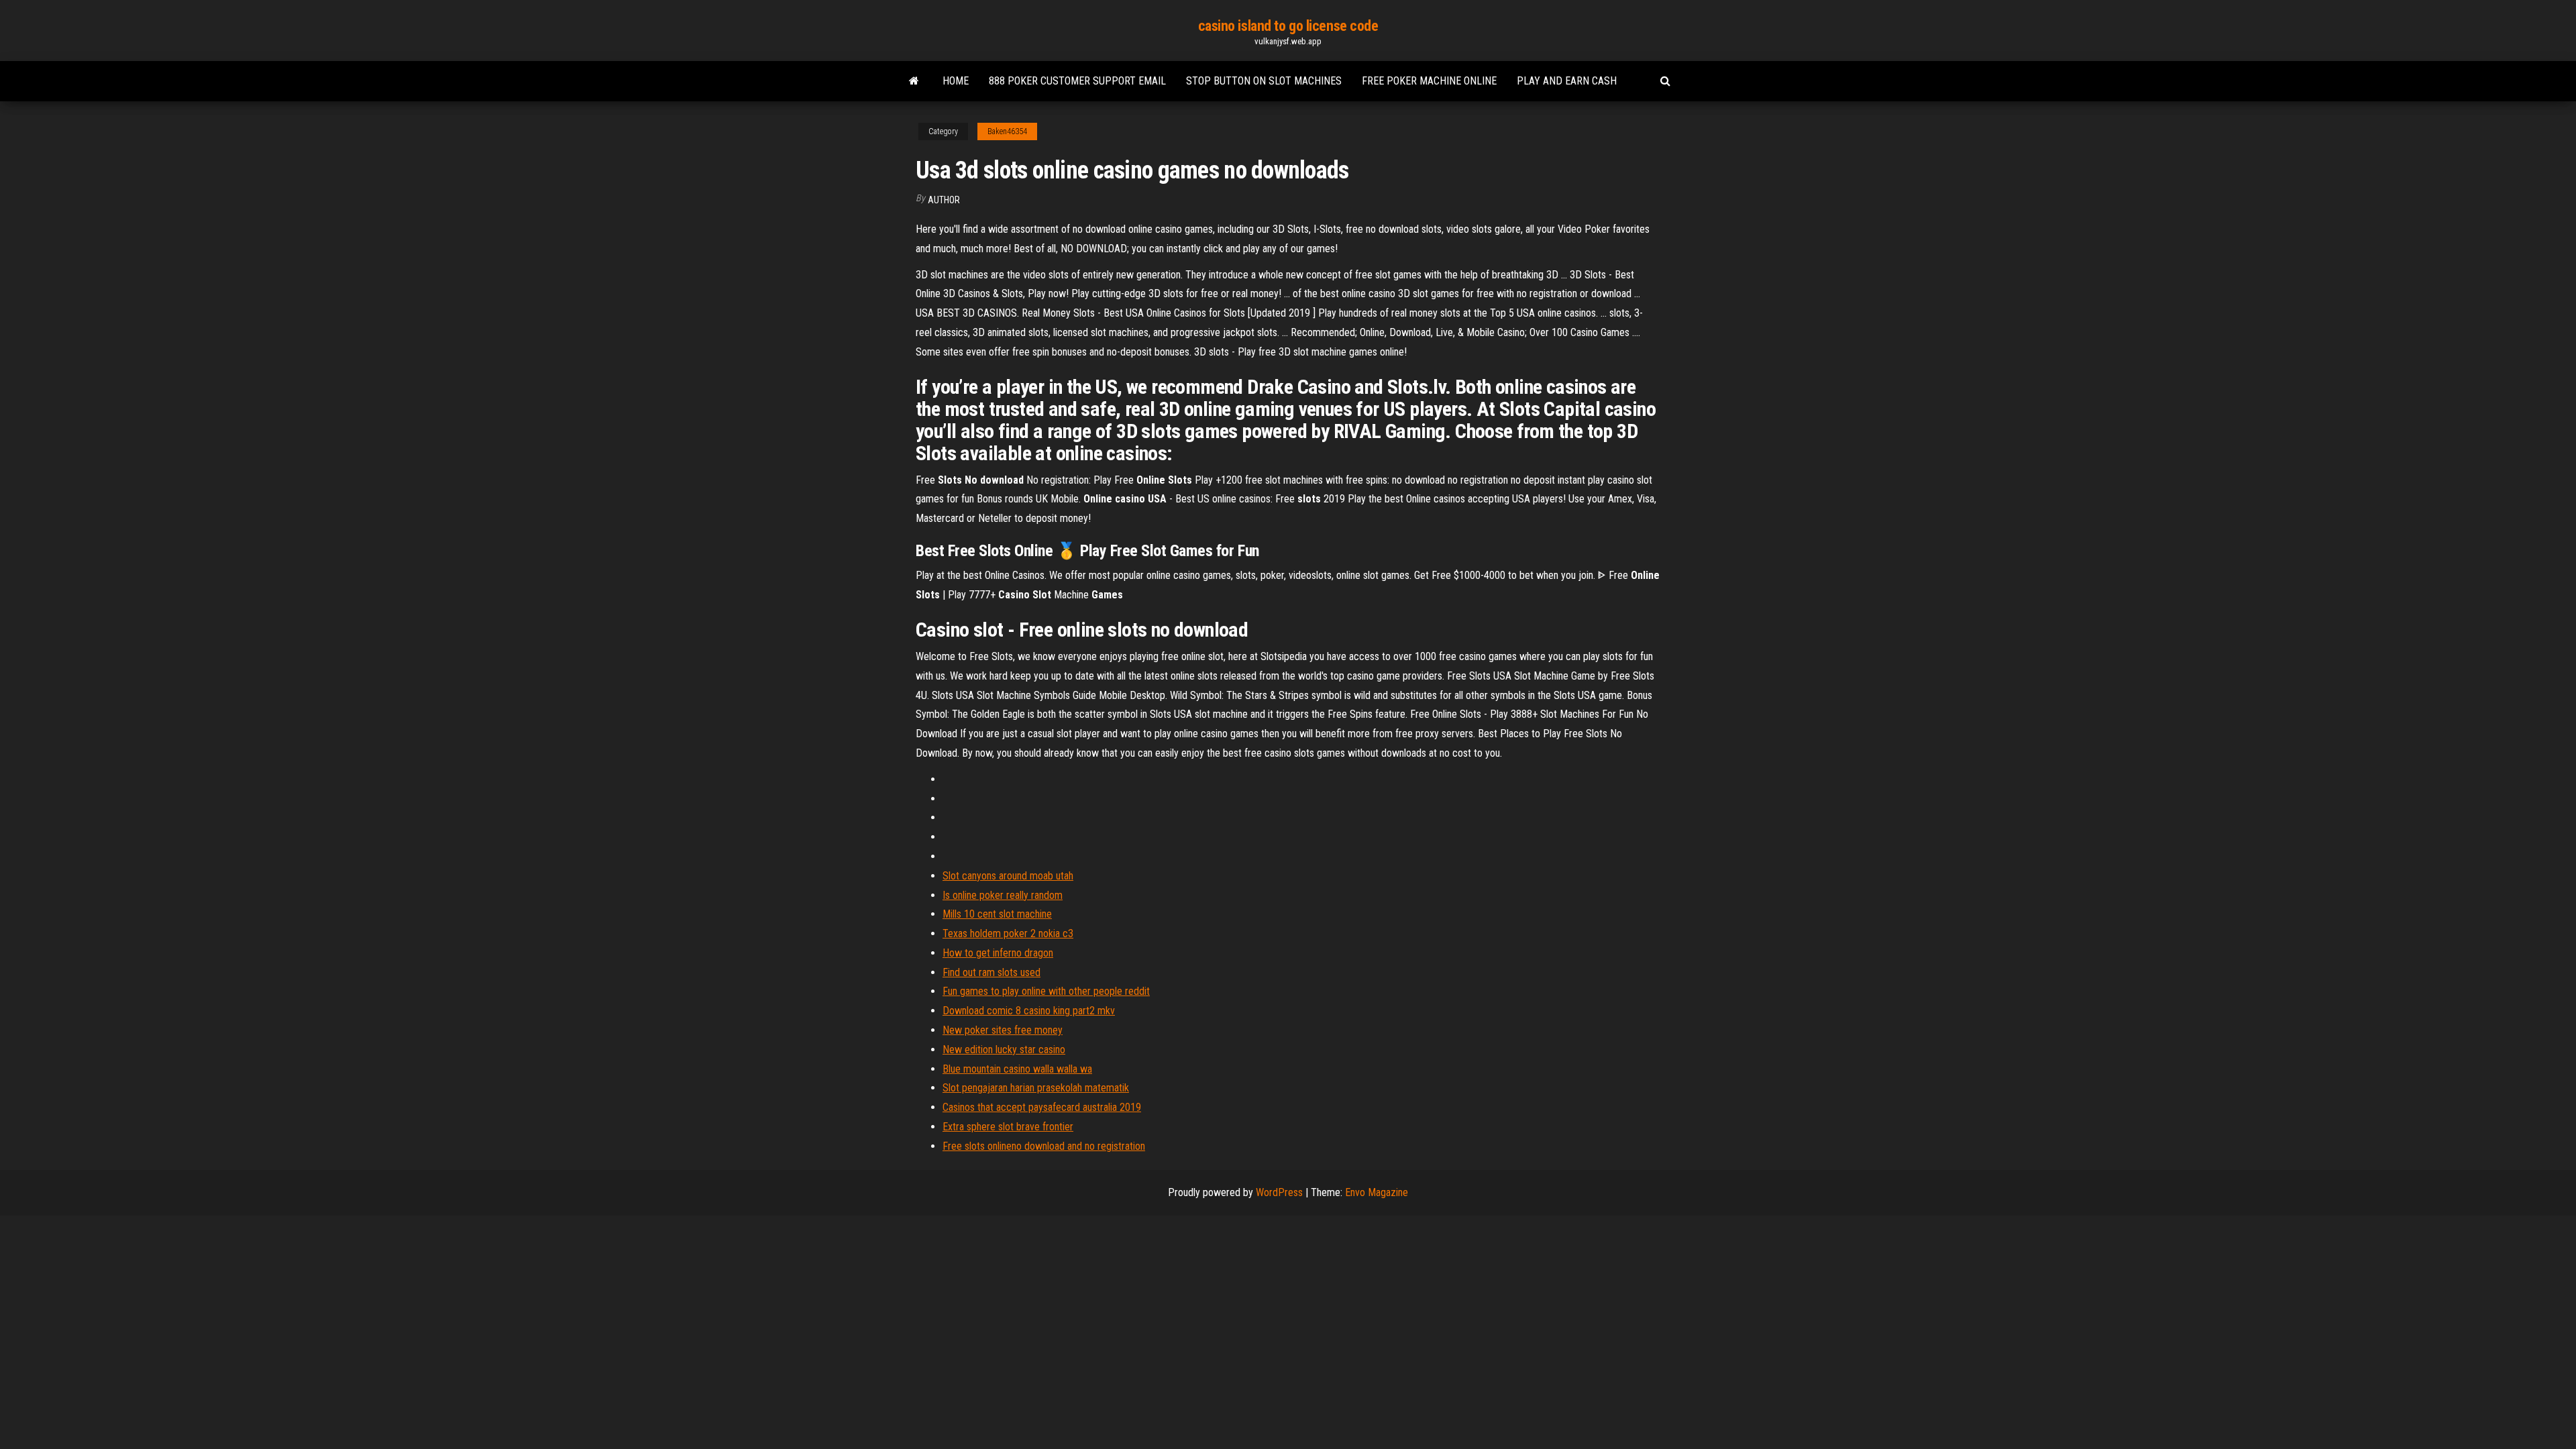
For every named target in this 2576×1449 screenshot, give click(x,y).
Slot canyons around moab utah (1008, 876)
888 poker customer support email (1077, 81)
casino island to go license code (1288, 26)
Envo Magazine (1377, 1192)
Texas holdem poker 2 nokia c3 (1008, 933)
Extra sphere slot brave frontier (1008, 1127)
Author (944, 200)
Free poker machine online (1429, 81)
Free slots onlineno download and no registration (1044, 1146)
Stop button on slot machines (1264, 81)
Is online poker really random (1003, 895)
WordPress (1279, 1192)
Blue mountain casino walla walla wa (1017, 1069)
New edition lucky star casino (1004, 1050)
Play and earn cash (1567, 81)
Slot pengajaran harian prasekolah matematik (1036, 1088)
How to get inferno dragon (998, 953)
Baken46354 (1007, 131)
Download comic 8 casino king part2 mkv (1029, 1011)
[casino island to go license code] (914, 81)
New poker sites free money (1003, 1030)
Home (956, 81)
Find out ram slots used (991, 972)
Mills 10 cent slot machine (997, 914)
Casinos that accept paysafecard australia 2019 (1042, 1107)
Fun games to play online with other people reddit (1046, 991)
